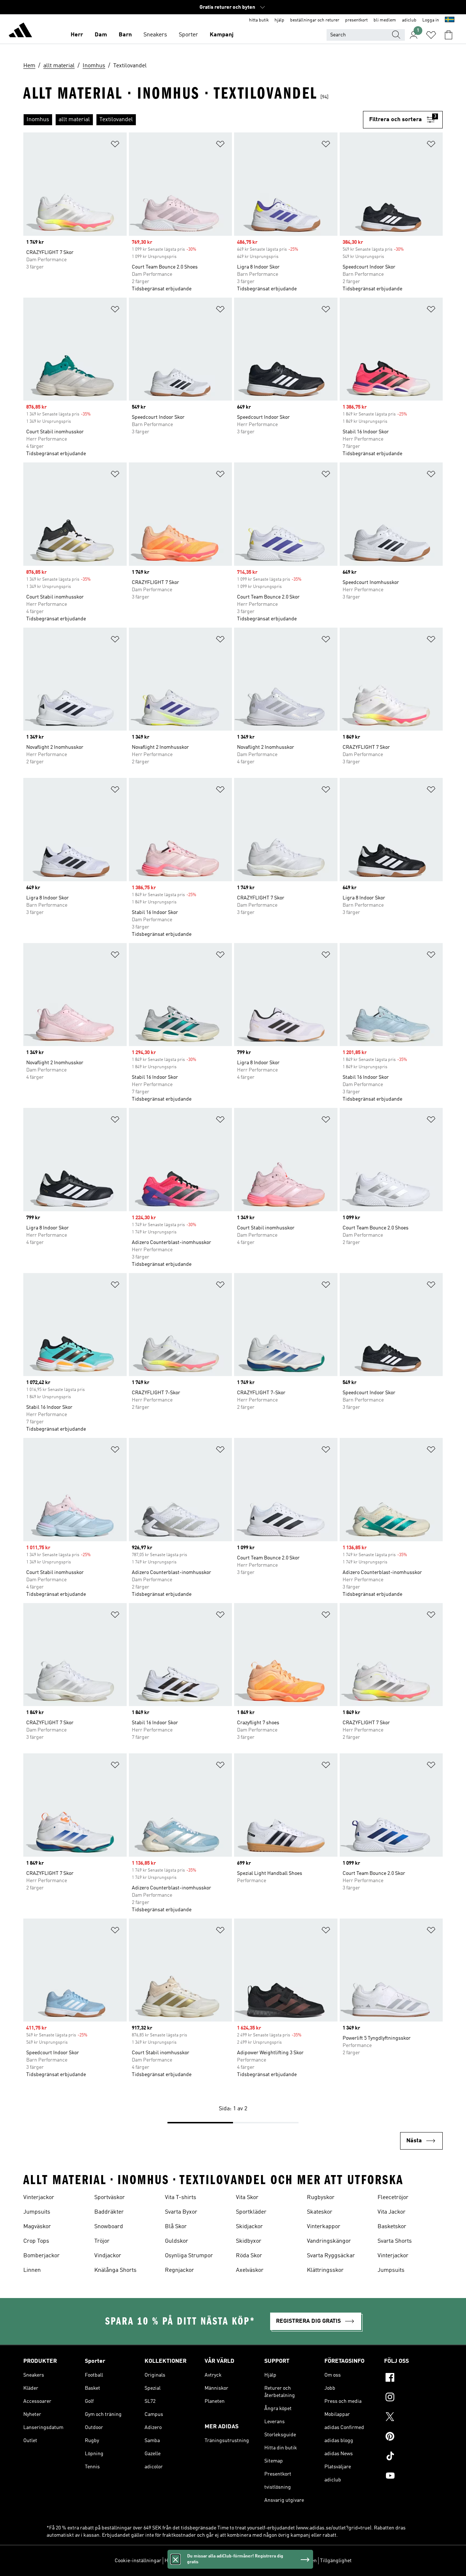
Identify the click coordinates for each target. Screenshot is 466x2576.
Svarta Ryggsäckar (331, 2256)
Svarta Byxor (181, 2212)
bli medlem (385, 20)
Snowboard (109, 2227)
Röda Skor (249, 2256)
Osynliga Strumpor (189, 2256)
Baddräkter (109, 2212)
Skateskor (320, 2212)
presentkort (356, 20)
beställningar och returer (315, 20)
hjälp (279, 20)
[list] (193, 120)
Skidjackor (249, 2227)
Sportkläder (251, 2212)
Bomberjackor (42, 2256)
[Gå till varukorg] (449, 35)
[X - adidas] (413, 2418)
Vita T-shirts (181, 2198)
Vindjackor (108, 2256)
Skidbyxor (249, 2241)
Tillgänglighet (336, 2561)
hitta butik (259, 20)
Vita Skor (247, 2198)
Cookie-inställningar (138, 2561)
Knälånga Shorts (115, 2270)
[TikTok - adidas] (413, 2457)
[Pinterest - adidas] (413, 2437)
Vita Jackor (392, 2212)
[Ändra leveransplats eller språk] (450, 20)
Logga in (431, 20)
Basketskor (392, 2227)
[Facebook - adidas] (413, 2378)
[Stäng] (175, 2559)
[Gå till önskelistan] (431, 35)
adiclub (409, 20)
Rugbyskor (321, 2198)
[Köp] (20, 31)
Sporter (188, 35)
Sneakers (155, 35)
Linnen (32, 2270)
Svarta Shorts (395, 2241)
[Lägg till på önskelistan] (115, 145)
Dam (101, 35)
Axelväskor (250, 2270)
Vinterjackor (39, 2198)
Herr (77, 35)
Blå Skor (176, 2227)
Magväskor (37, 2227)
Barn (125, 35)
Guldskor (177, 2241)
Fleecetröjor (393, 2198)
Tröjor (102, 2241)
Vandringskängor (329, 2241)
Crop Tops (36, 2241)
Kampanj (222, 35)
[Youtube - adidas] (413, 2477)
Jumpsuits (37, 2212)
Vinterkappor (324, 2227)
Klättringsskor (325, 2270)
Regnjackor (179, 2270)
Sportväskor (110, 2198)
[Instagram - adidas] (413, 2398)
